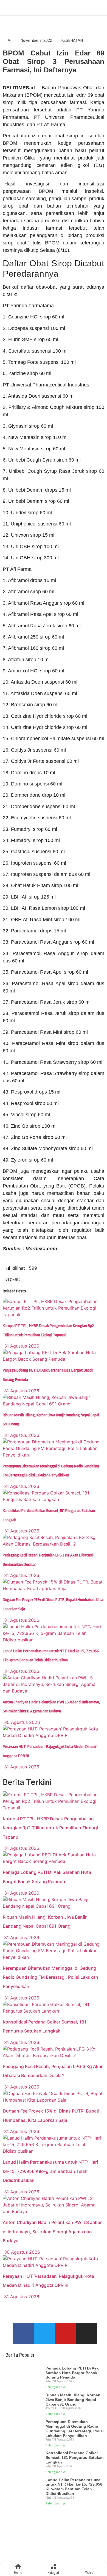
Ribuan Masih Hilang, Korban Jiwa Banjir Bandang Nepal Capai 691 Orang (73, 2400)
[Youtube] (65, 2334)
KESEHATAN (72, 40)
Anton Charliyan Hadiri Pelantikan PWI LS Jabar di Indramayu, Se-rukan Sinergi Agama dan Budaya (52, 2231)
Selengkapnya (56, 2387)
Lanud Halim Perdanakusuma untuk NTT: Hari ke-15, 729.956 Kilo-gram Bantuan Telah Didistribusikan (50, 2171)
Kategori (53, 2573)
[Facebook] (23, 2334)
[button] (33, 1280)
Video (89, 2572)
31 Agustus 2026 (21, 1346)
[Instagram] (87, 2334)
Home (18, 2573)
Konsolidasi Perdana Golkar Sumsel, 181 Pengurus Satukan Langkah (75, 2457)
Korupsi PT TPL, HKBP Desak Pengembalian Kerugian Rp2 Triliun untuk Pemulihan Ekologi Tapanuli (50, 1828)
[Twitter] (44, 2334)
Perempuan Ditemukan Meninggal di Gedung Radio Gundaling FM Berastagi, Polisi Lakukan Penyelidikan (50, 1977)
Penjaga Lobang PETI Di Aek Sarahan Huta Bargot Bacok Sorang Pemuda (72, 2373)
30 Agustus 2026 (21, 1722)
